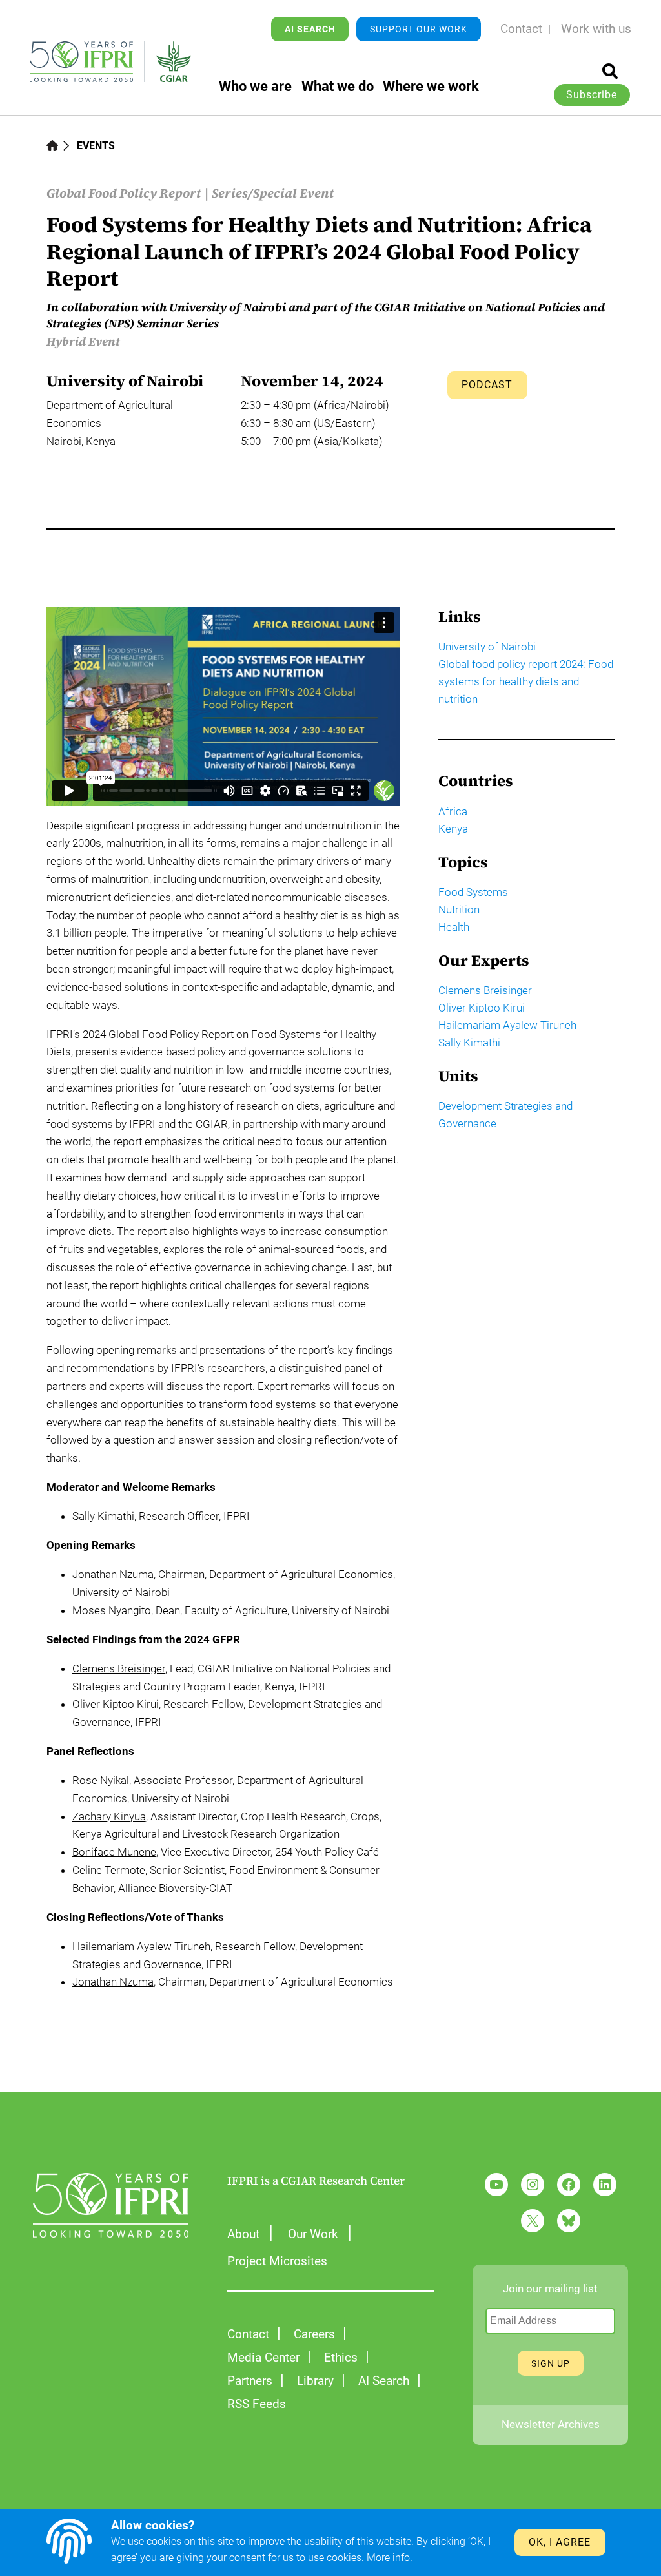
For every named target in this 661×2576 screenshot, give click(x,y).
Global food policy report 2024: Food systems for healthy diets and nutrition (526, 682)
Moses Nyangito (112, 1610)
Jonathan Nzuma (113, 1574)
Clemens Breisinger (119, 1668)
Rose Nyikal (101, 1780)
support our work (419, 29)
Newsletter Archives (551, 2425)
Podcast (487, 385)
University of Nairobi (487, 647)
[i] (610, 71)
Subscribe (592, 95)
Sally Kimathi (103, 1516)
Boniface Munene (114, 1852)
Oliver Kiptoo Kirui (116, 1704)
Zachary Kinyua (109, 1816)
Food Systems (473, 892)
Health (454, 927)
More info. (390, 2558)
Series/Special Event (273, 193)
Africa (453, 812)
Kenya (453, 829)
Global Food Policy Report (124, 193)
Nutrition (459, 910)
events (96, 146)
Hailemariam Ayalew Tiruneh (141, 1946)
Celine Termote (109, 1870)
